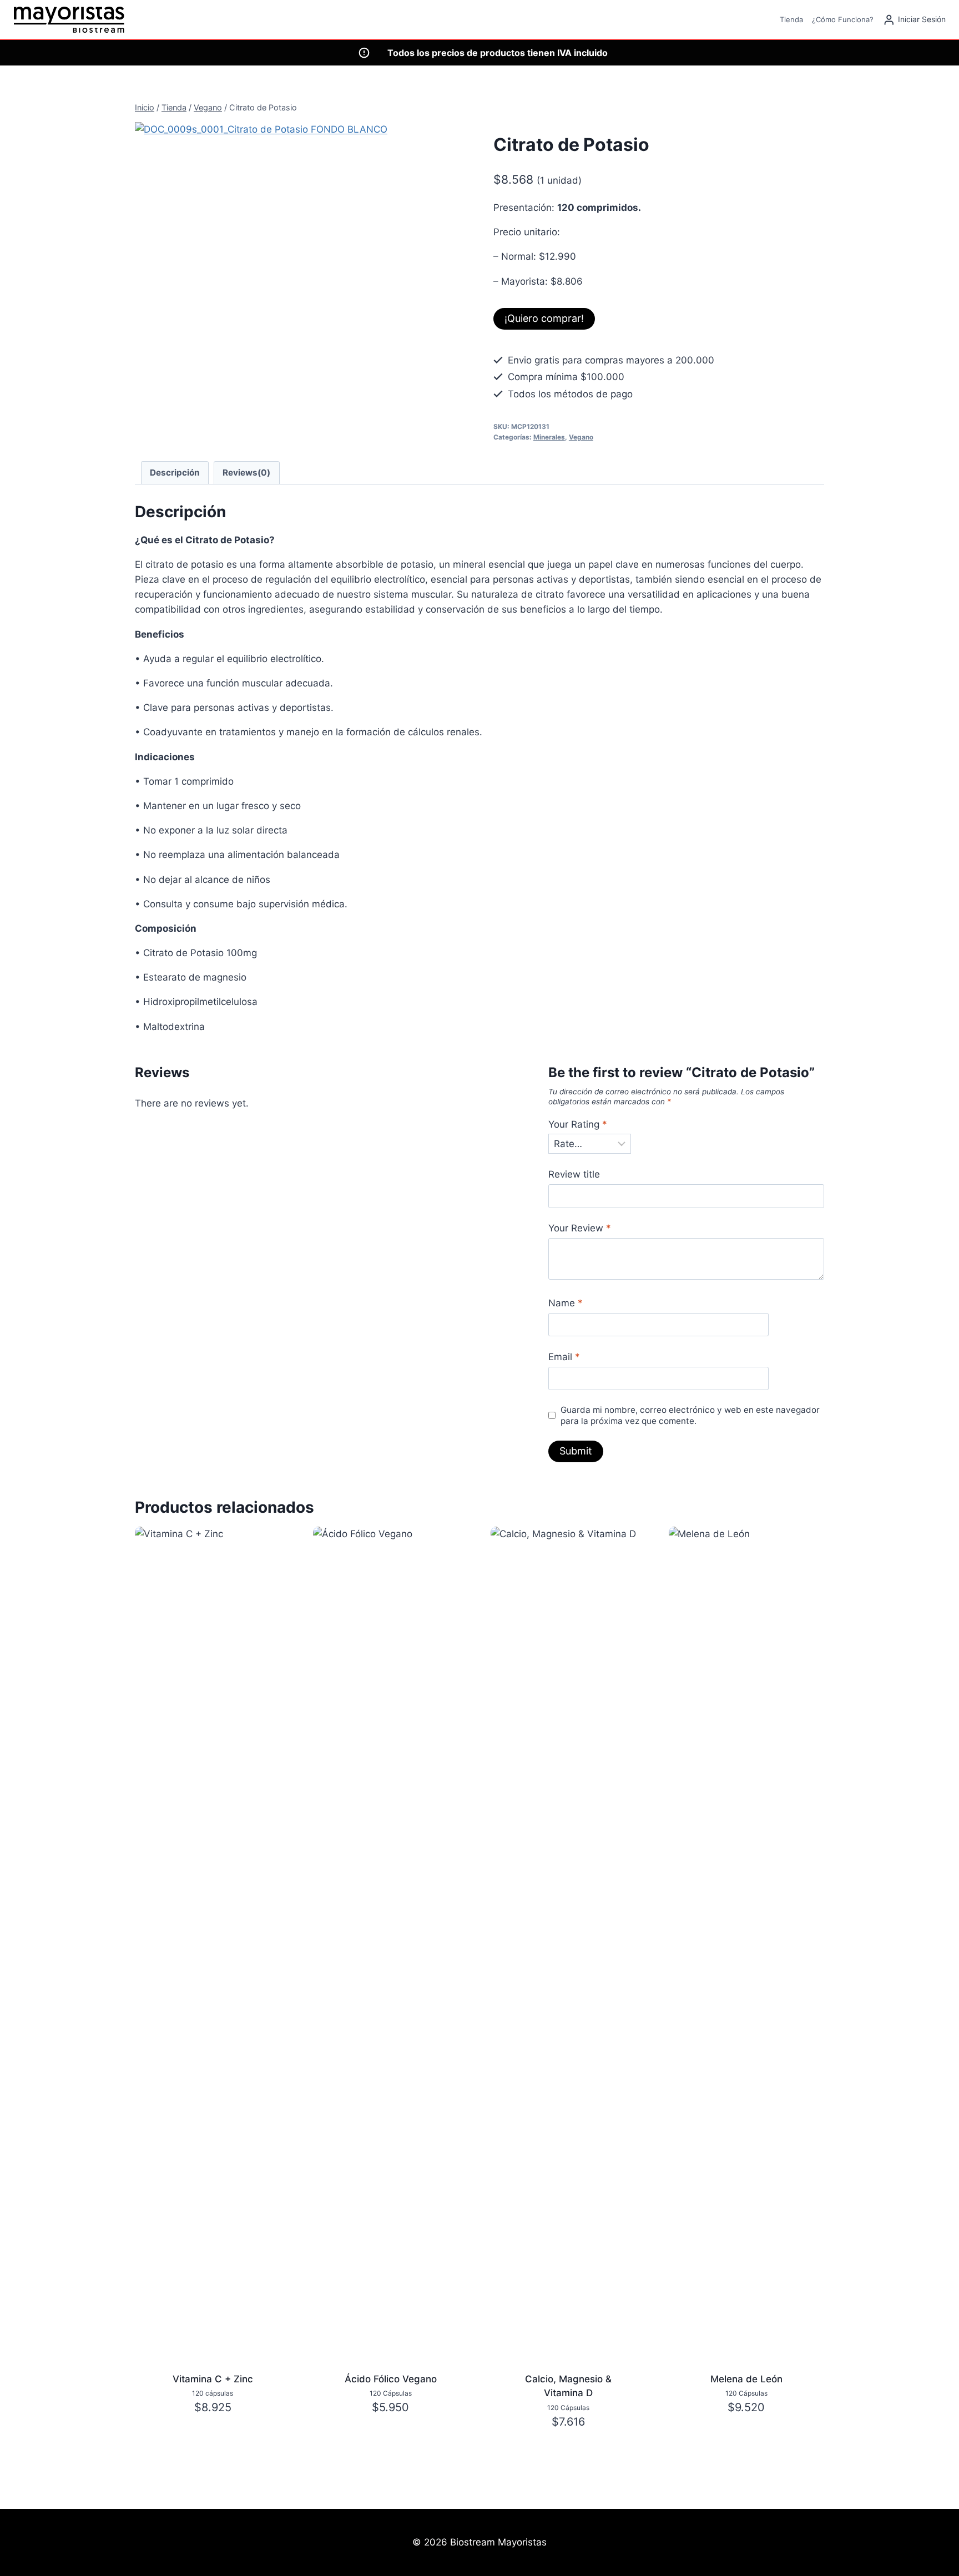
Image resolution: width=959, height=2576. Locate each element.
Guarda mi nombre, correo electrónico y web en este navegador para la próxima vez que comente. (690, 1415)
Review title (574, 1174)
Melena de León (746, 2379)
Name (566, 1303)
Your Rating (578, 1124)
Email (564, 1357)
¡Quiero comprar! (544, 318)
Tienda (791, 19)
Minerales (549, 437)
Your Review (580, 1228)
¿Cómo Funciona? (843, 19)
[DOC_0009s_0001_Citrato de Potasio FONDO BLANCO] (264, 251)
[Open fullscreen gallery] (382, 369)
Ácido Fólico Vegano (391, 2379)
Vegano (581, 437)
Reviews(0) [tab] (246, 473)
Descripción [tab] (175, 473)
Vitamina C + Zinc (213, 2379)
